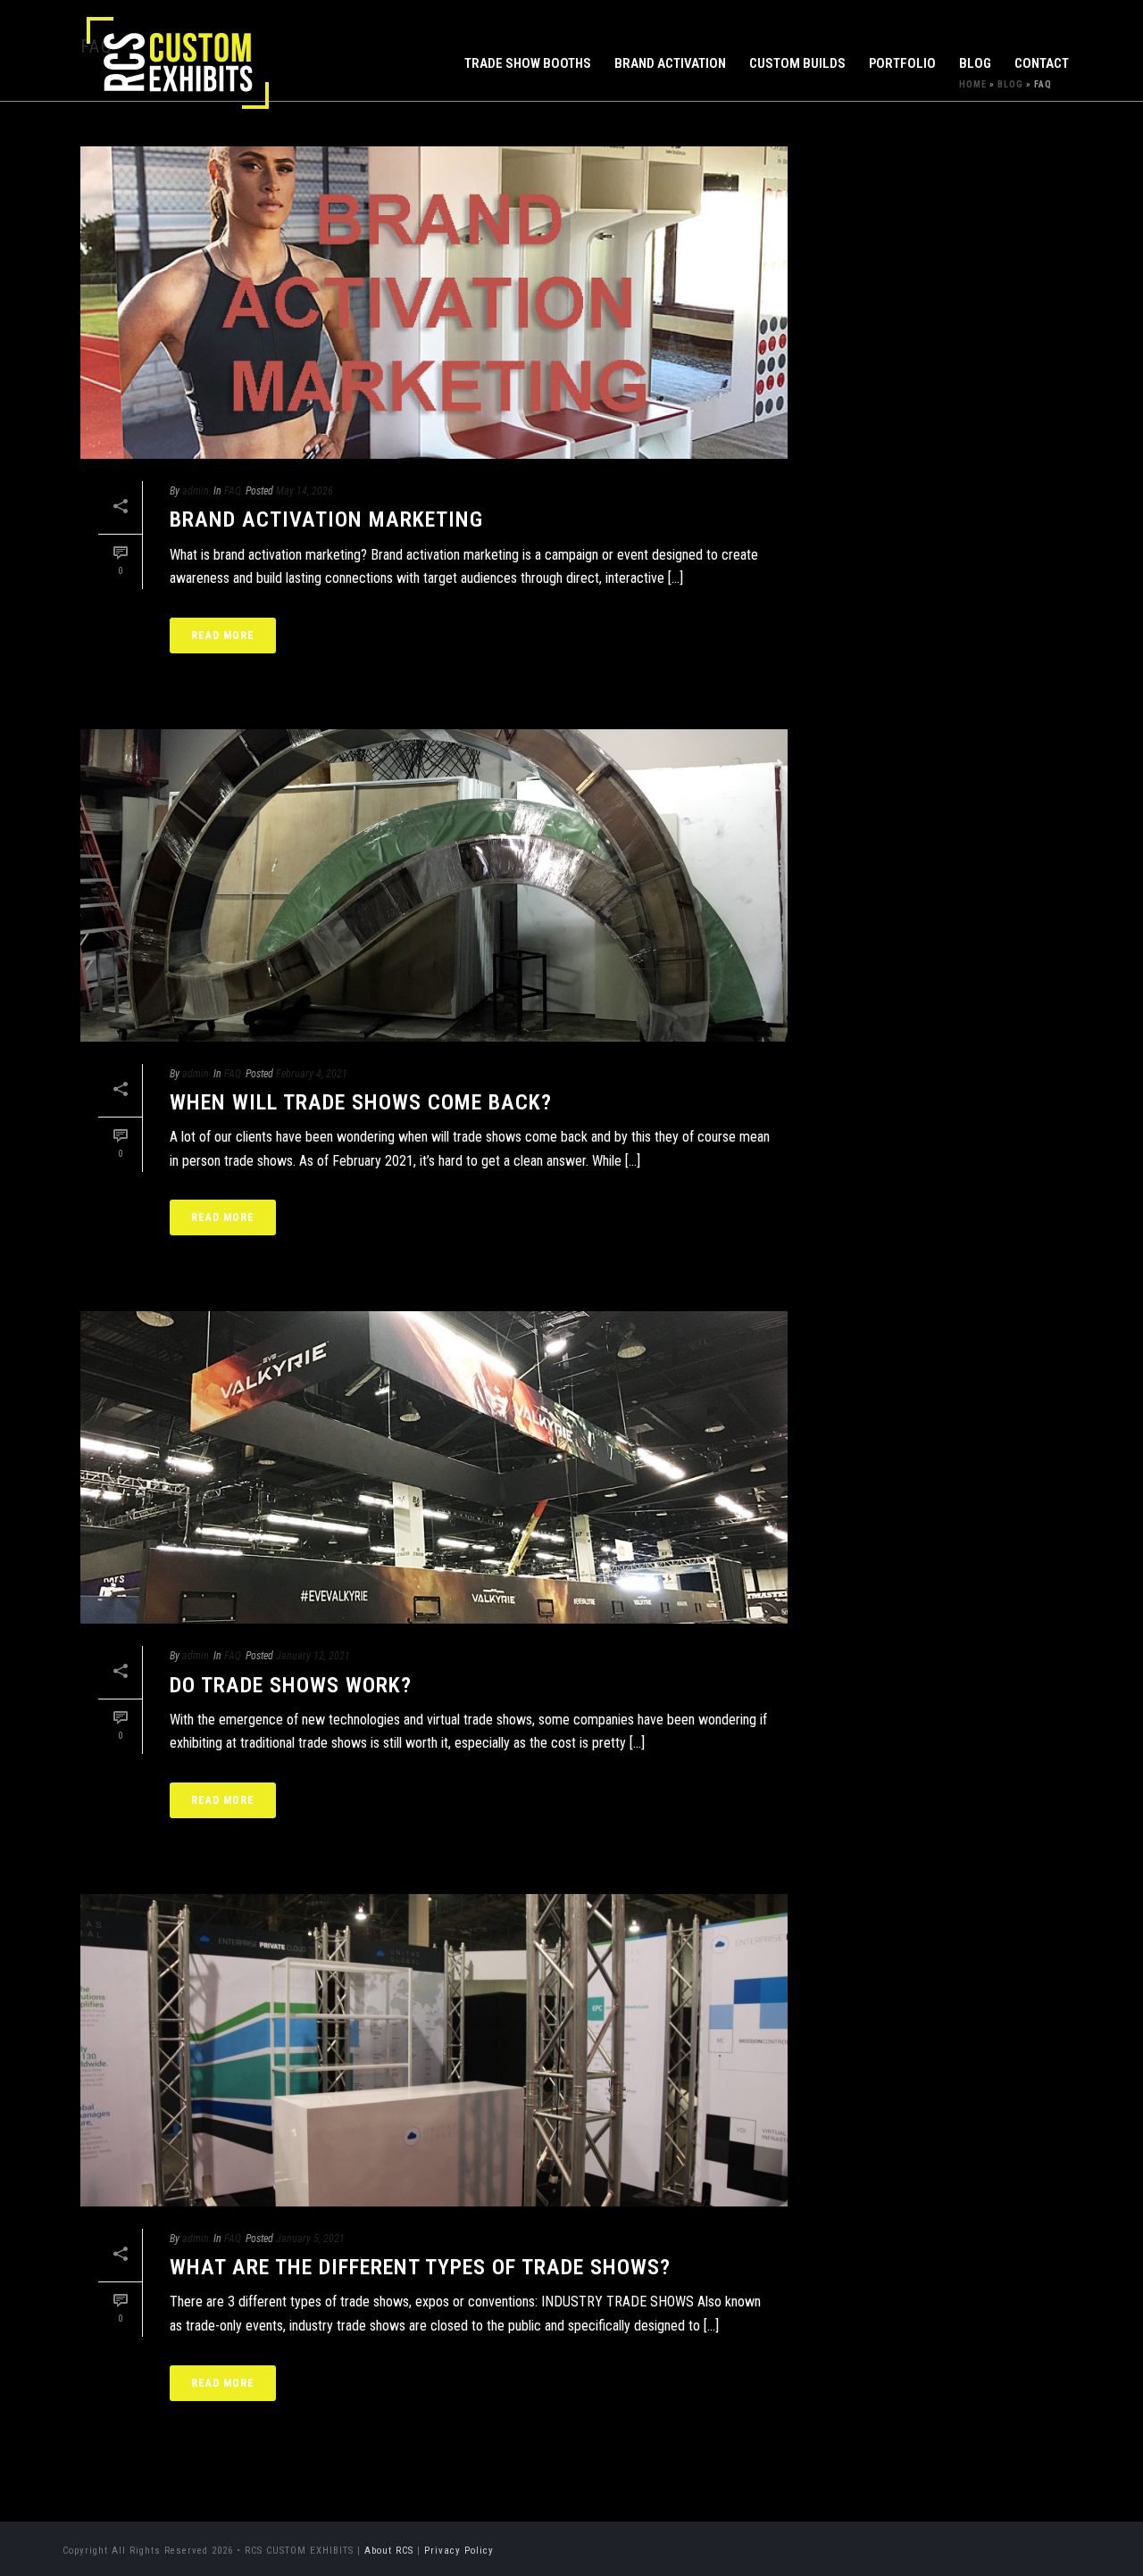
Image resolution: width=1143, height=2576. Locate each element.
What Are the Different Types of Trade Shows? (420, 2267)
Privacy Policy (459, 2551)
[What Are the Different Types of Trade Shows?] (434, 2050)
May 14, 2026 (305, 491)
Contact (1042, 63)
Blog (975, 63)
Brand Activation (670, 63)
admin (196, 491)
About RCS (389, 2551)
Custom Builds (797, 63)
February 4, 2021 (312, 1074)
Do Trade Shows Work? (291, 1685)
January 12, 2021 (313, 1656)
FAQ (233, 491)
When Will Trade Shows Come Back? (361, 1102)
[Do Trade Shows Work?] (434, 1467)
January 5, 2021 (310, 2239)
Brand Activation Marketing (326, 519)
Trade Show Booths (528, 63)
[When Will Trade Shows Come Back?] (434, 885)
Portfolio (902, 63)
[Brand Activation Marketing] (434, 303)
